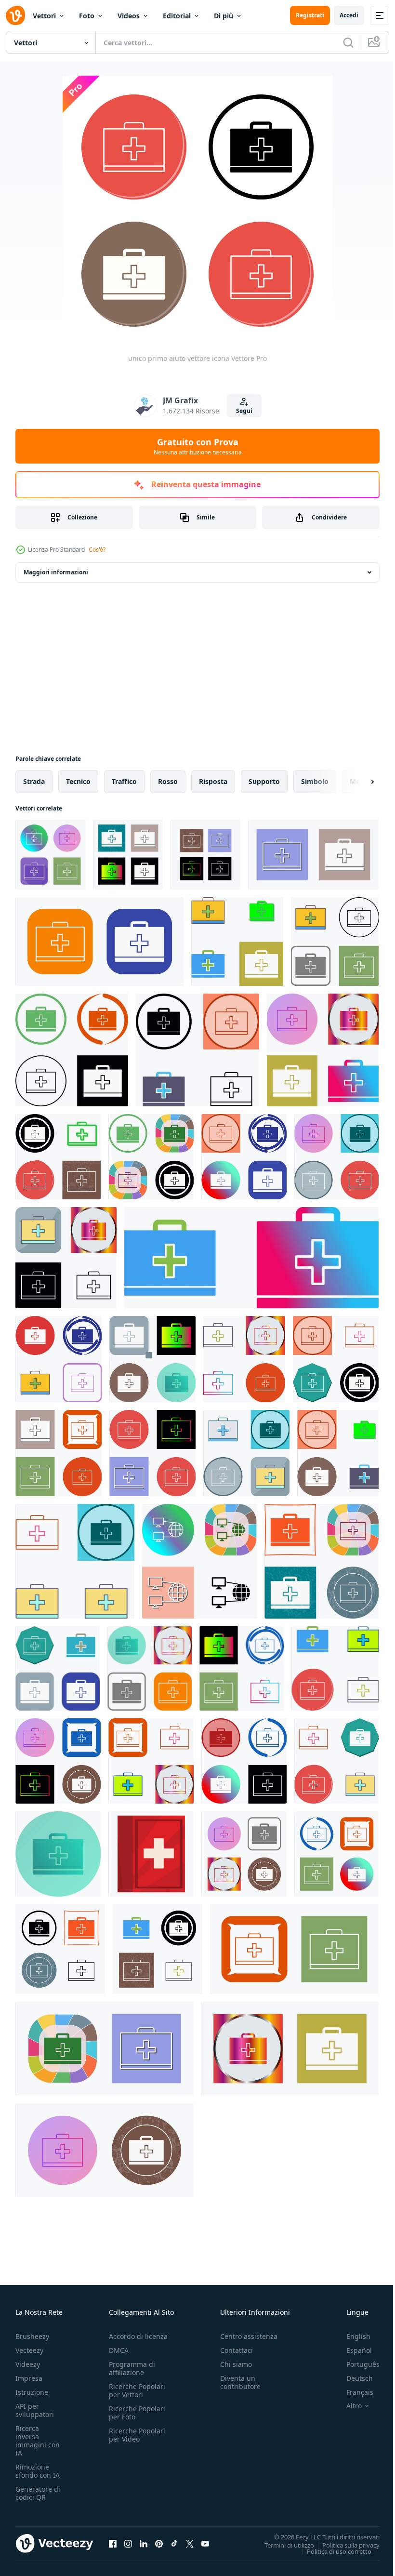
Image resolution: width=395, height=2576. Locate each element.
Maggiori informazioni (56, 572)
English (351, 2336)
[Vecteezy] (15, 15)
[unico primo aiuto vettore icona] (50, 855)
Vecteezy (29, 2350)
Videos (129, 16)
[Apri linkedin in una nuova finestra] (144, 2543)
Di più (224, 16)
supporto (264, 781)
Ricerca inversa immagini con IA (38, 2441)
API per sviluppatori (35, 2410)
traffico (124, 781)
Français (353, 2392)
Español (352, 2350)
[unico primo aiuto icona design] (237, 942)
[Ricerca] (348, 42)
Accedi (349, 15)
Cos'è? (97, 550)
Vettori (44, 16)
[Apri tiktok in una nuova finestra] (174, 2543)
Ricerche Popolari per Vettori (137, 2390)
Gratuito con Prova (198, 446)
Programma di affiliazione (132, 2368)
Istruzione (32, 2392)
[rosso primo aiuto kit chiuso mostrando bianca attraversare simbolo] (151, 1854)
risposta (213, 781)
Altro (347, 2406)
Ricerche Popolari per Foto (137, 2413)
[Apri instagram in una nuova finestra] (128, 2543)
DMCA (119, 2350)
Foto (87, 16)
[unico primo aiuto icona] (322, 1561)
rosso (168, 781)
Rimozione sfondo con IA (38, 2471)
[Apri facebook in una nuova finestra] (113, 2543)
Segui (244, 411)
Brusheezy (32, 2336)
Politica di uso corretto (332, 2551)
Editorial (177, 16)
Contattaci (237, 2350)
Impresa (29, 2378)
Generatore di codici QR (38, 2493)
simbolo (315, 781)
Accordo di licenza (138, 2336)
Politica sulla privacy (344, 2545)
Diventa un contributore (240, 2382)
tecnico (78, 781)
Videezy (28, 2364)
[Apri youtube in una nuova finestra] (205, 2543)
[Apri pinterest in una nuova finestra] (159, 2543)
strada (34, 781)
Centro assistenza (249, 2336)
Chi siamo (236, 2364)
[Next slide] (357, 782)
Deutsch (352, 2378)
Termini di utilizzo (282, 2545)
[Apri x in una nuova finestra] (190, 2543)
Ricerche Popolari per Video (137, 2435)
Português (356, 2364)
